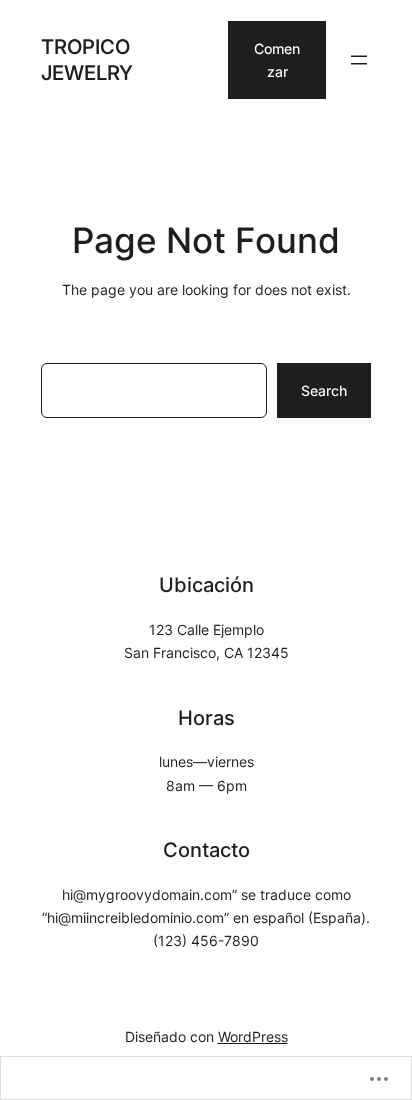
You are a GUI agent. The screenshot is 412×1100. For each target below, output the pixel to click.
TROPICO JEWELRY (87, 59)
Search (324, 390)
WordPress (253, 1036)
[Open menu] (359, 60)
